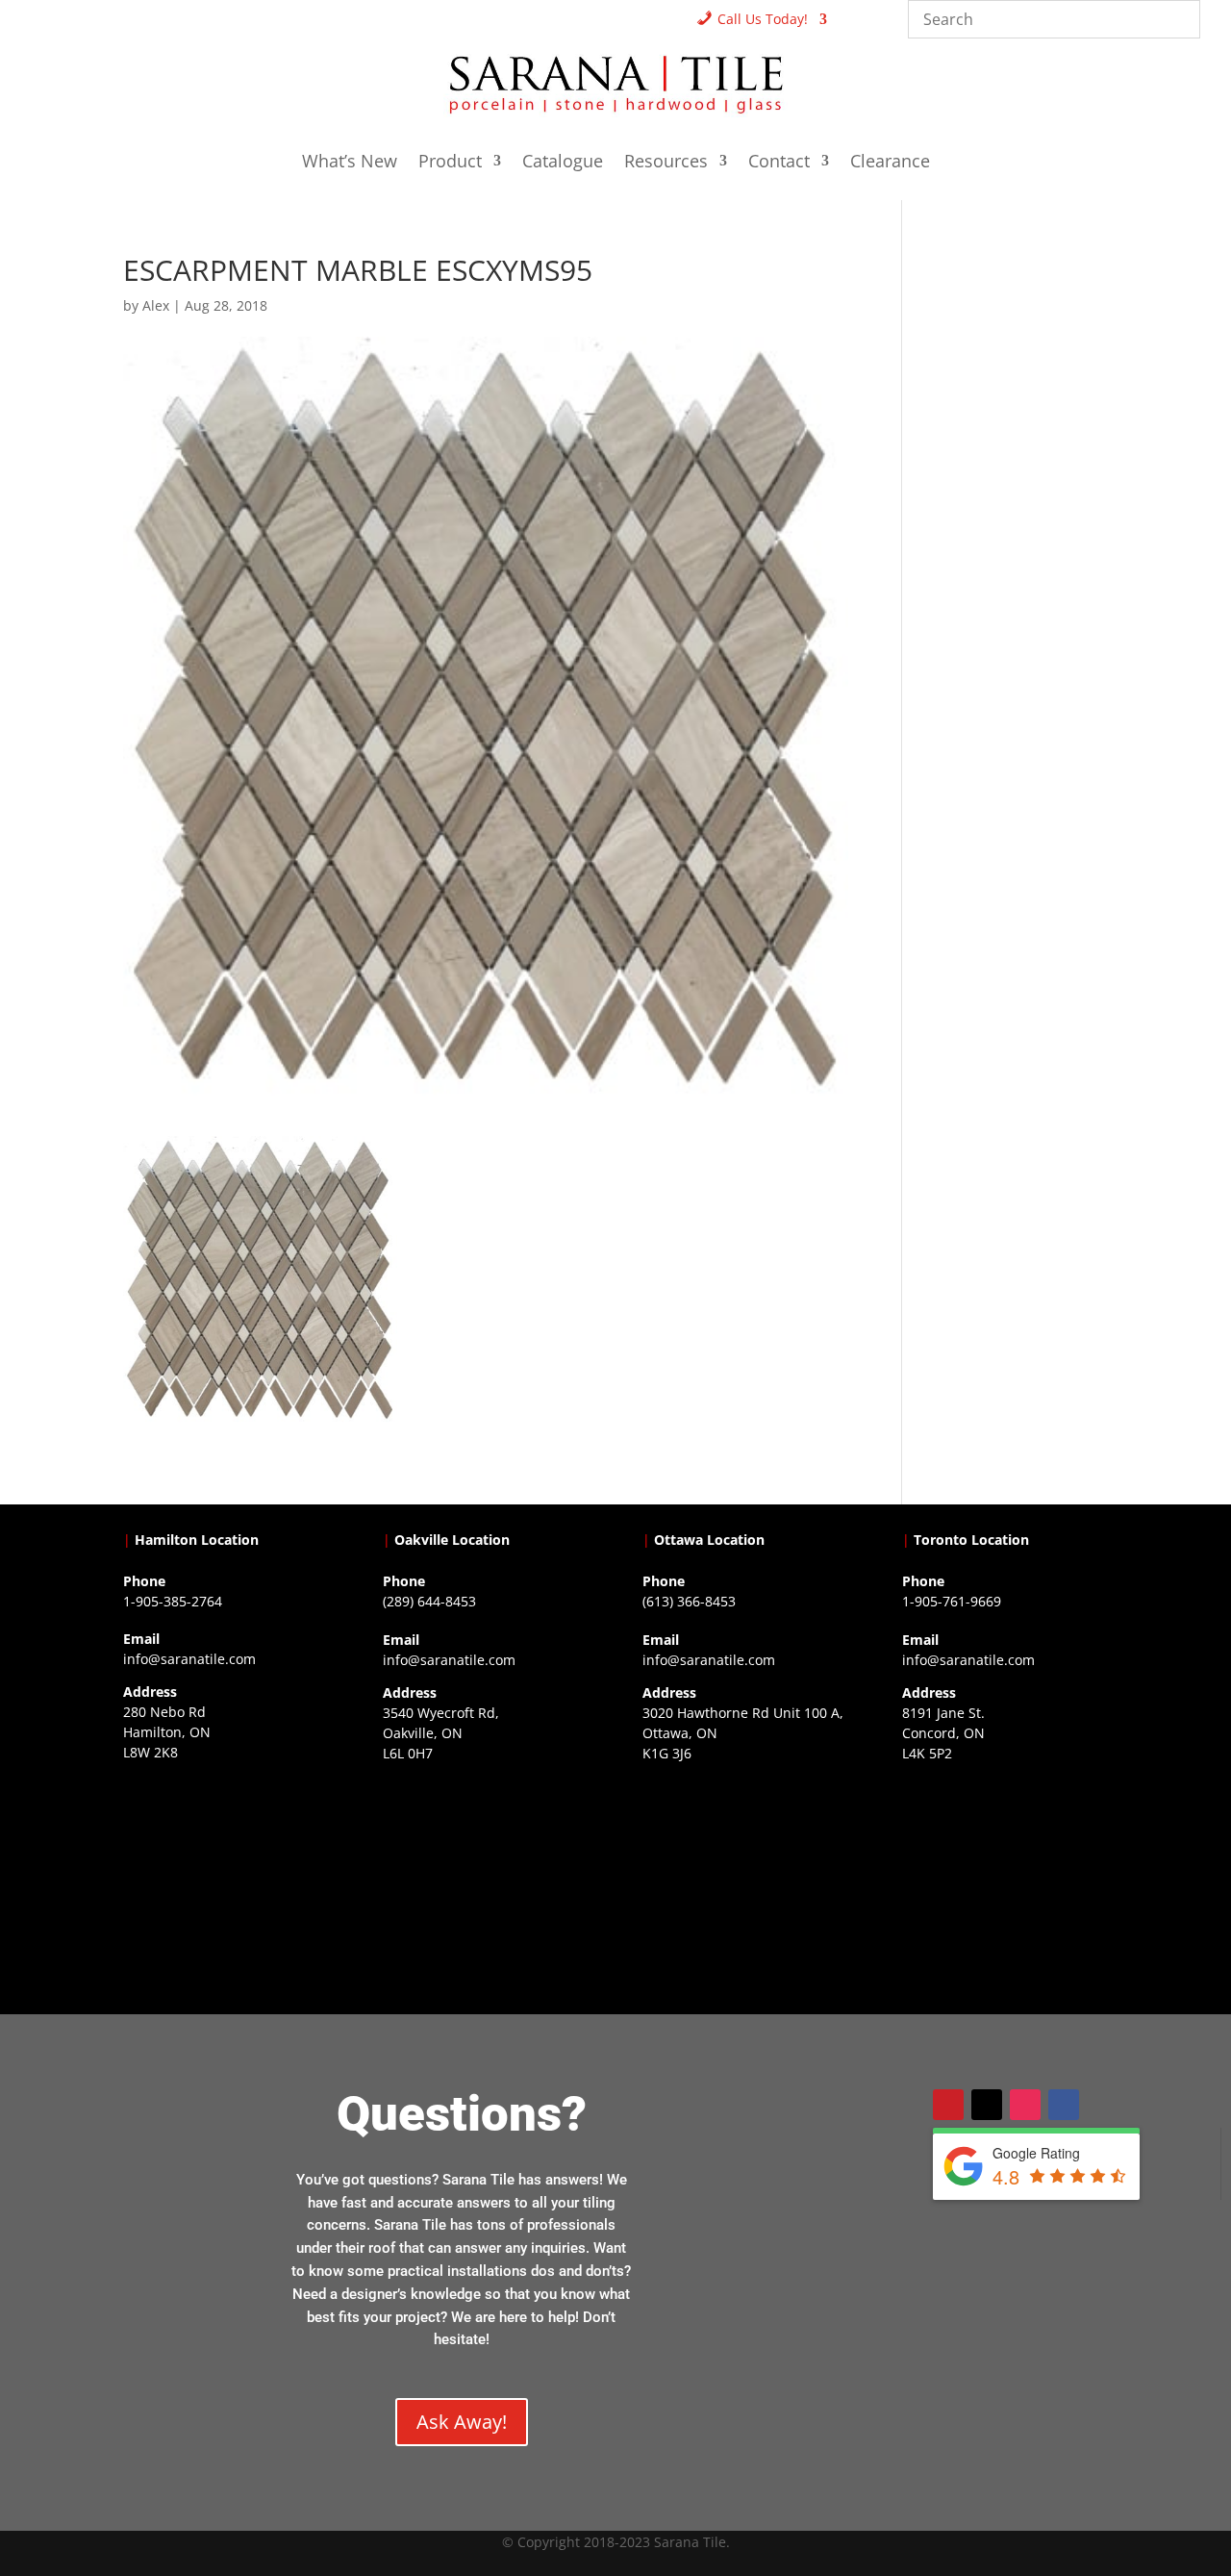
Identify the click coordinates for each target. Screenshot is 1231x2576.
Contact (779, 163)
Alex (156, 305)
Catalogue (563, 163)
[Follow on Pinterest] (948, 2105)
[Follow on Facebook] (1064, 2105)
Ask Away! (462, 2422)
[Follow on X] (987, 2105)
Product (450, 163)
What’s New (350, 163)
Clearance (890, 163)
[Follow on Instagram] (1025, 2105)
